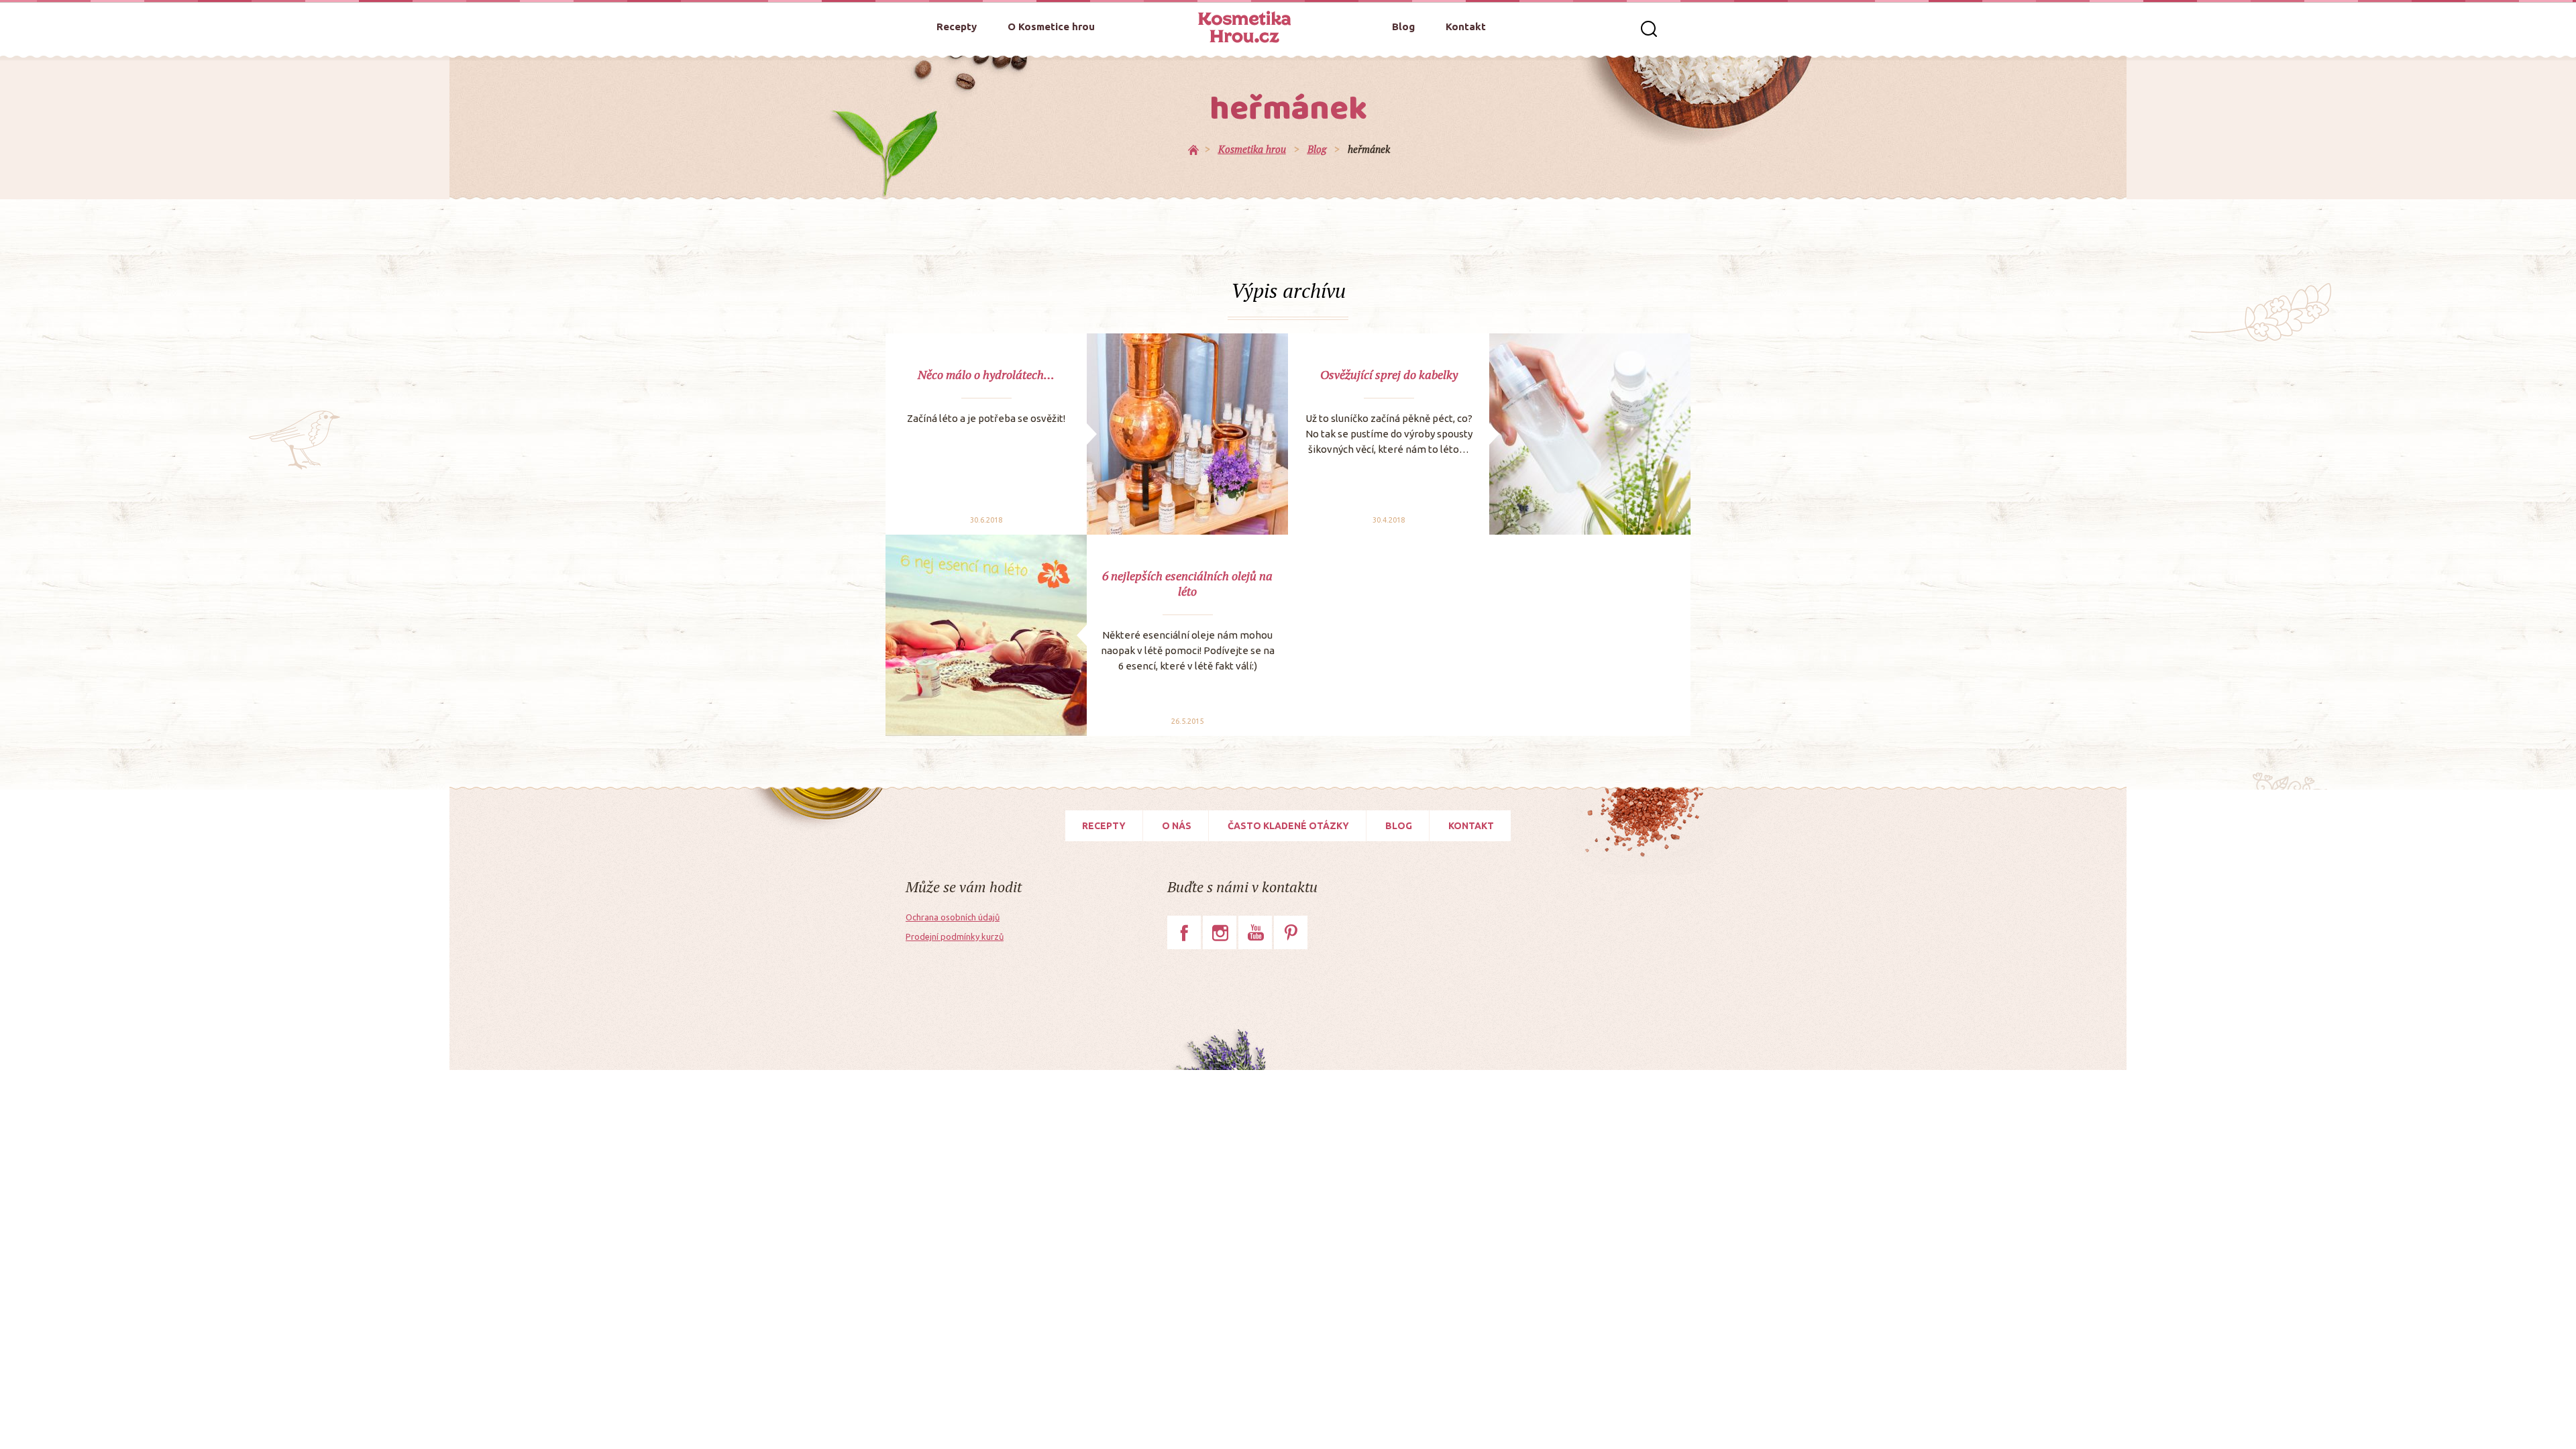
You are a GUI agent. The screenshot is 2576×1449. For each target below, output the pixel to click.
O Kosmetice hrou (1051, 26)
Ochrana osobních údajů (953, 917)
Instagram (1220, 932)
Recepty (957, 26)
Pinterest (1291, 932)
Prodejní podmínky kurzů (955, 936)
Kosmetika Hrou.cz (1244, 27)
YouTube (1255, 932)
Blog (1403, 26)
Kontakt (1466, 26)
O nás (1177, 826)
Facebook (1184, 932)
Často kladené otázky (1288, 826)
